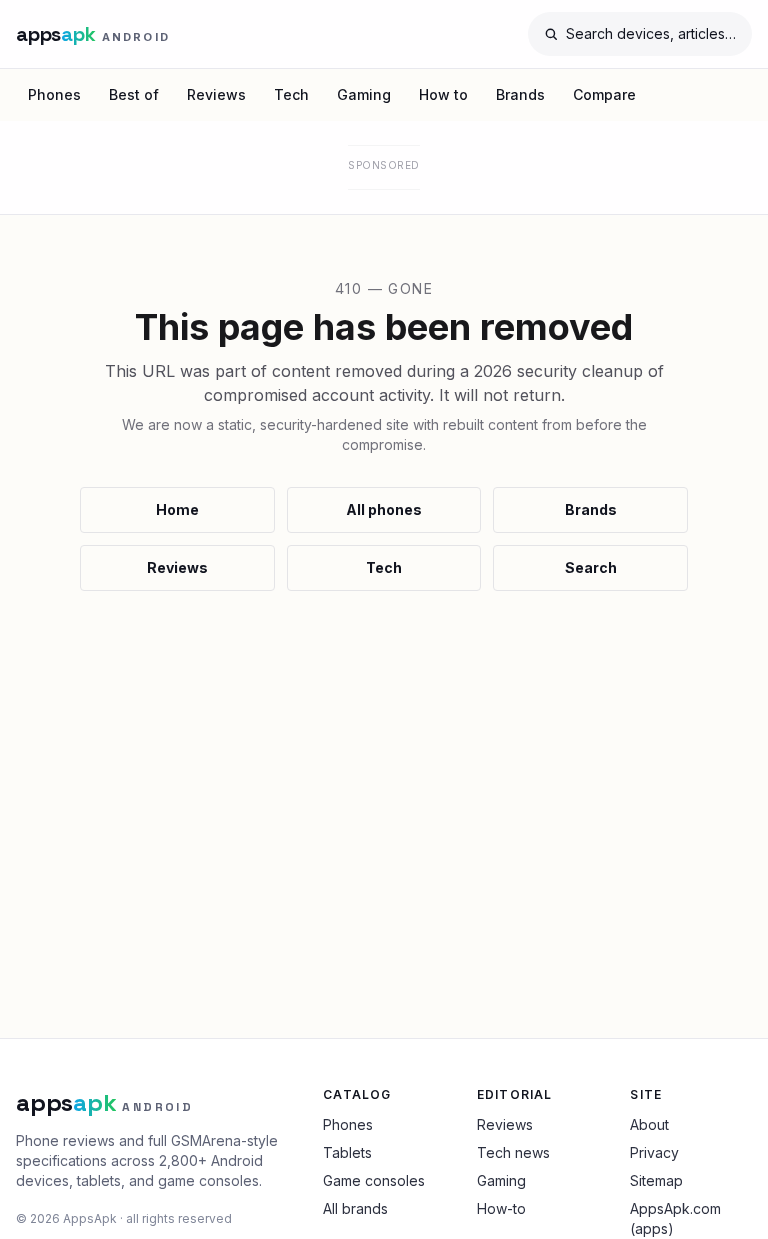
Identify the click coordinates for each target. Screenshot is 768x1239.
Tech (291, 94)
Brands (520, 94)
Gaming (364, 94)
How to (443, 94)
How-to (501, 1208)
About (649, 1124)
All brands (355, 1208)
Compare (604, 94)
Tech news (513, 1152)
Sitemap (656, 1180)
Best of (134, 94)
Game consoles (374, 1180)
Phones (54, 94)
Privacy (654, 1152)
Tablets (347, 1152)
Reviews (216, 94)
